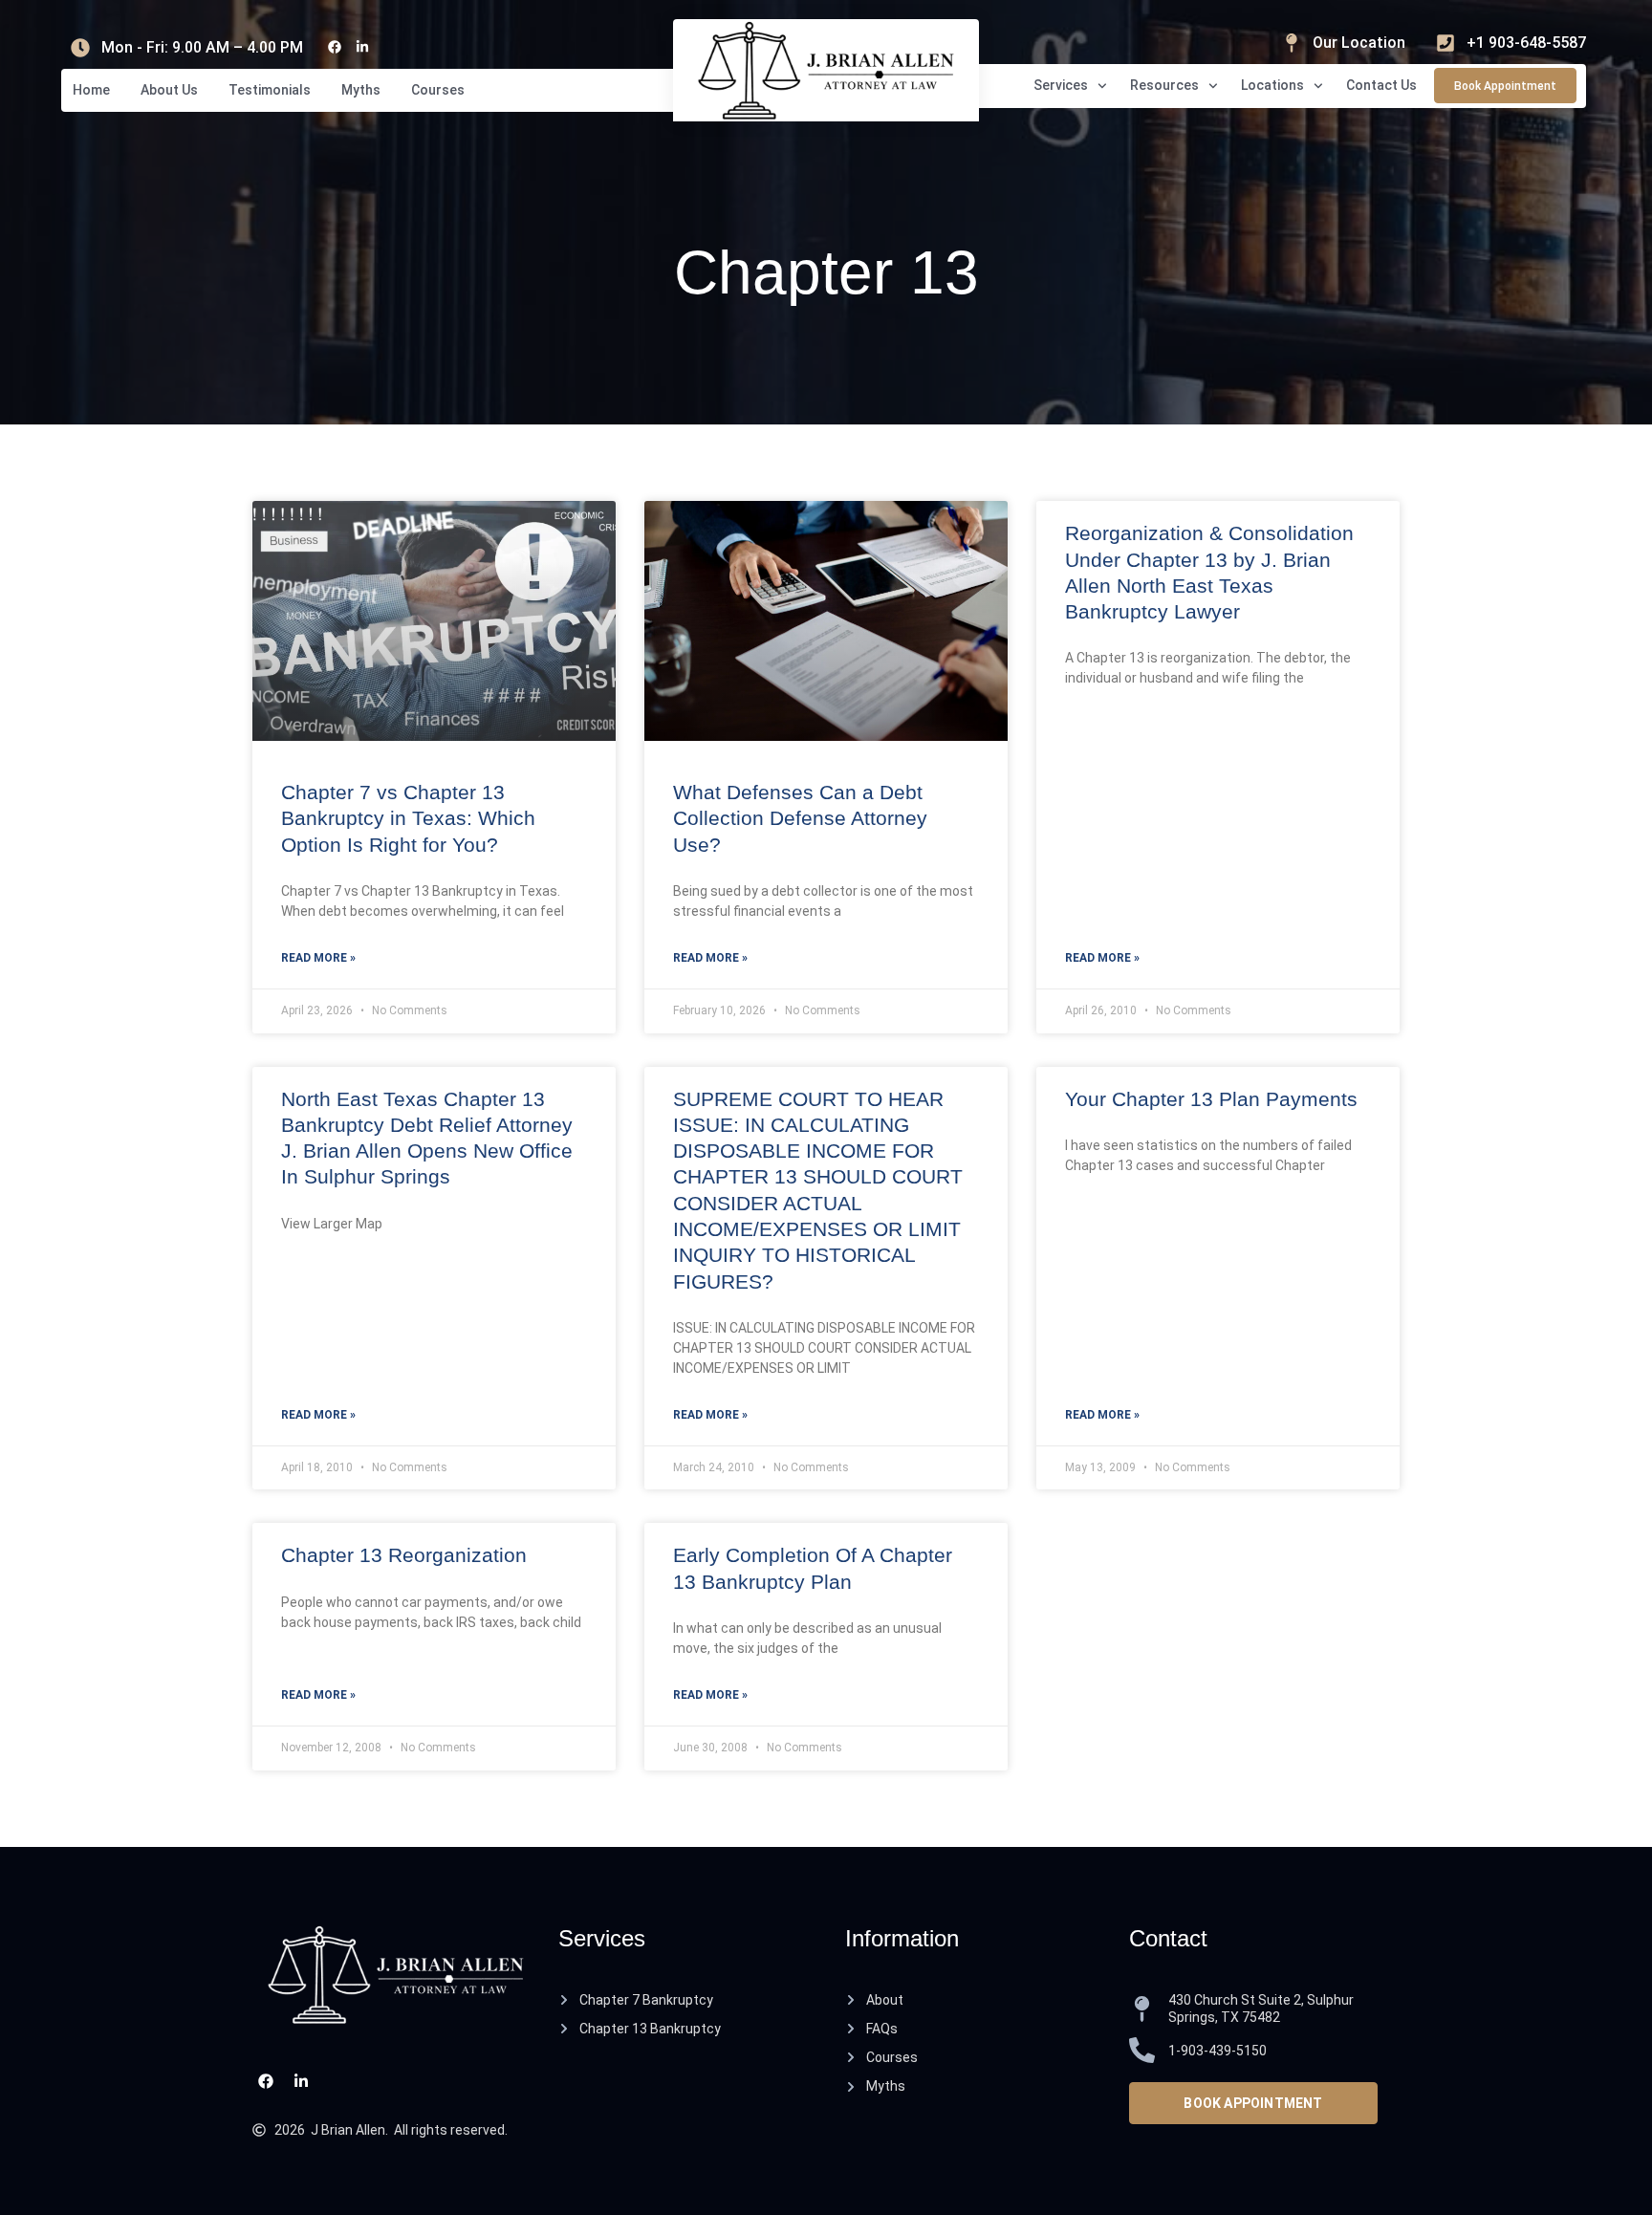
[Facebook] (334, 46)
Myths (361, 90)
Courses (438, 90)
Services (1061, 85)
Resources (1164, 85)
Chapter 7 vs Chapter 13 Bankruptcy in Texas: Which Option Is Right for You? (408, 818)
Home (91, 90)
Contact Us (1381, 85)
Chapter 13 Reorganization (404, 1555)
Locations (1272, 85)
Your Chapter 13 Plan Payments (1211, 1099)
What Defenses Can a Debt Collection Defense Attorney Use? (800, 818)
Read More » (318, 958)
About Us (169, 90)
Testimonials (270, 90)
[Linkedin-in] (362, 46)
